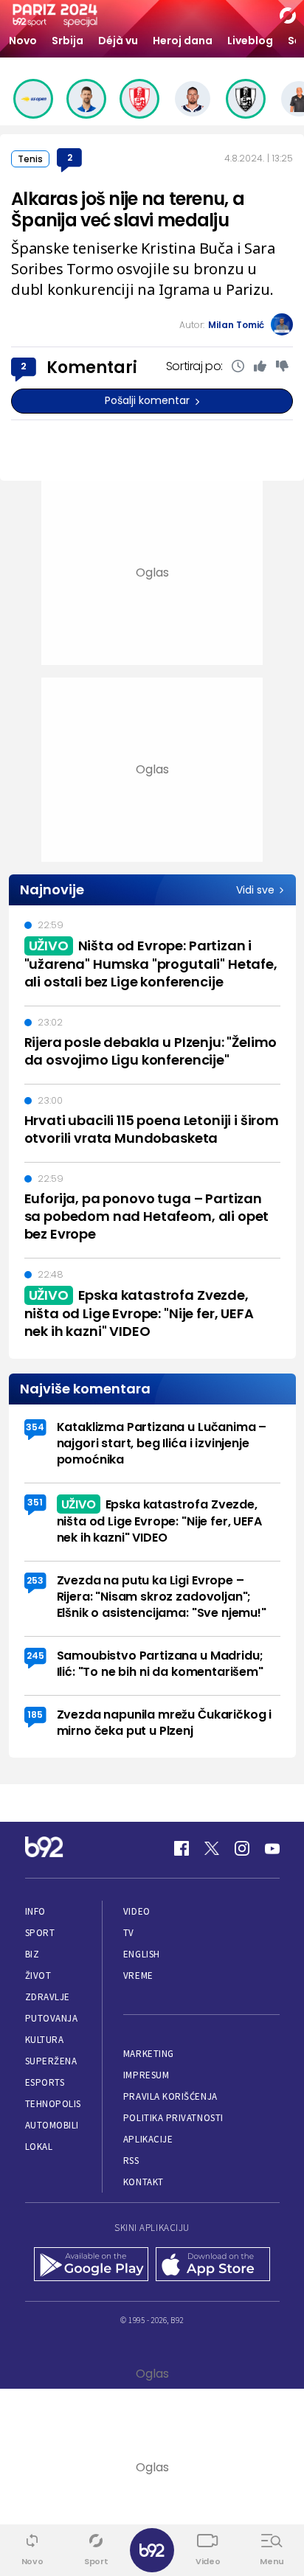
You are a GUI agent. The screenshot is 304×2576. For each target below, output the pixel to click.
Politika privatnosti (173, 2118)
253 (35, 1580)
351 (35, 1502)
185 (35, 1715)
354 (35, 1427)
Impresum (146, 2075)
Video (137, 1911)
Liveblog (250, 41)
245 (35, 1656)
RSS (131, 2161)
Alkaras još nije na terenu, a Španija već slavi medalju (128, 209)
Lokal (39, 2147)
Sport (40, 1933)
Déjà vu (118, 41)
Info (35, 1911)
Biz (32, 1954)
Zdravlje (48, 1997)
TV (129, 1933)
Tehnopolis (53, 2104)
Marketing (149, 2054)
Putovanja (52, 2018)
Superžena (51, 2061)
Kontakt (144, 2182)
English (142, 1954)
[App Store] (213, 2266)
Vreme (138, 1975)
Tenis (30, 159)
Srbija (68, 41)
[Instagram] (242, 1848)
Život (38, 1975)
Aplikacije (148, 2139)
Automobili (52, 2125)
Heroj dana (183, 41)
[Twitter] (212, 1848)
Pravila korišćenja (170, 2096)
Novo (23, 41)
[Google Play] (91, 2266)
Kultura (45, 2040)
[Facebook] (182, 1848)
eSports (45, 2082)
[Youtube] (272, 1848)
